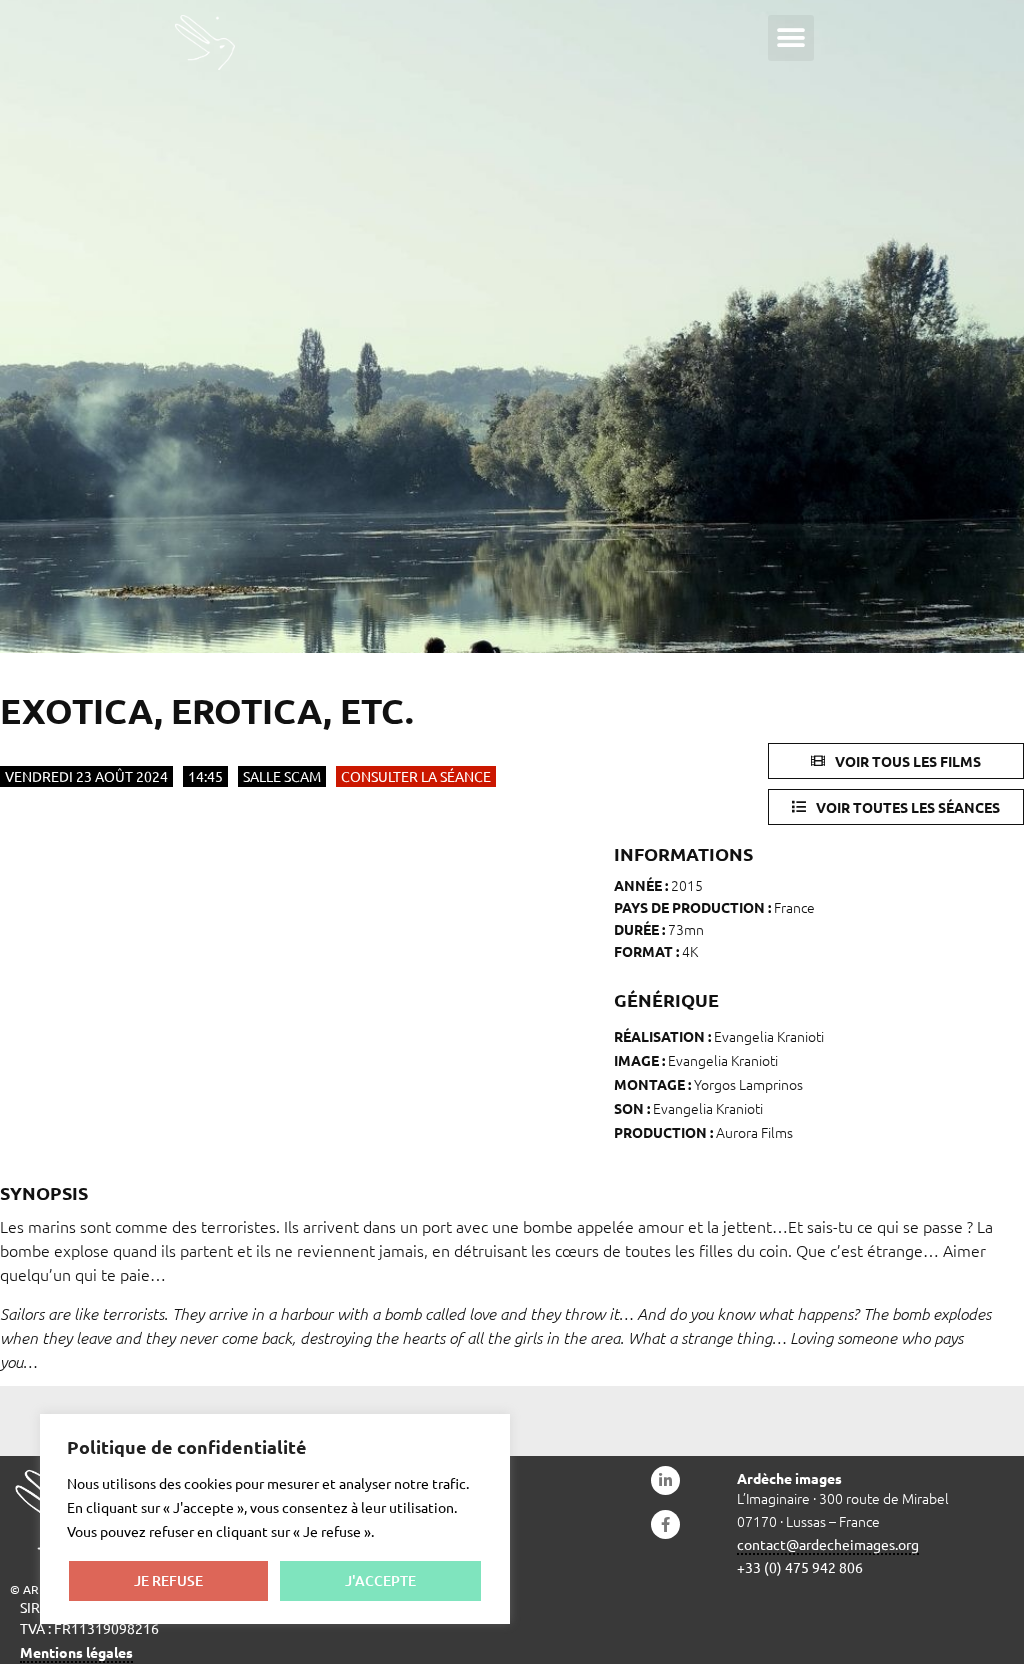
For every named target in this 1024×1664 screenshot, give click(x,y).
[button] (791, 38)
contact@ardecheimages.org (828, 1544)
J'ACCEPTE (380, 1580)
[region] (275, 1519)
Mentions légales (76, 1652)
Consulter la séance (416, 776)
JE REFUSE (168, 1580)
